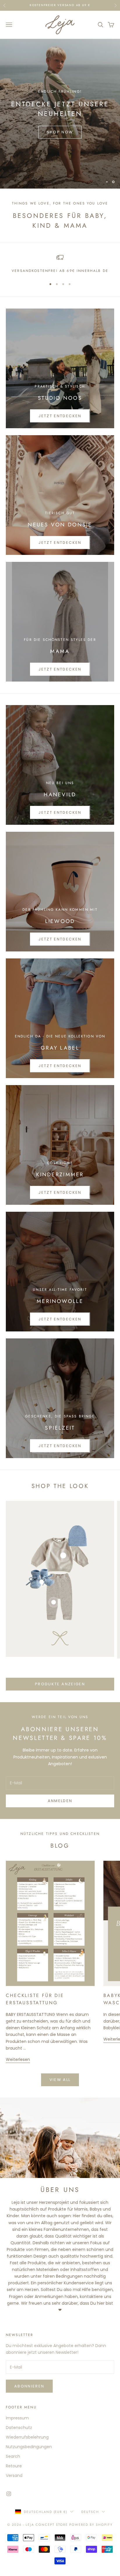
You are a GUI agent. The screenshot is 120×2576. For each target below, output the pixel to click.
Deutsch (90, 2512)
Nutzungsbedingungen (29, 2447)
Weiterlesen (18, 2059)
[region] (60, 114)
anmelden (60, 1801)
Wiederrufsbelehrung (27, 2437)
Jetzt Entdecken (60, 416)
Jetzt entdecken (60, 669)
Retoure (14, 2466)
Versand (14, 2475)
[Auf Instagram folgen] (9, 2494)
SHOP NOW (60, 130)
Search (13, 2456)
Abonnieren (29, 2386)
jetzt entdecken (60, 812)
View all (60, 2080)
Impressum (17, 2418)
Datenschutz (19, 2428)
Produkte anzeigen (60, 1684)
